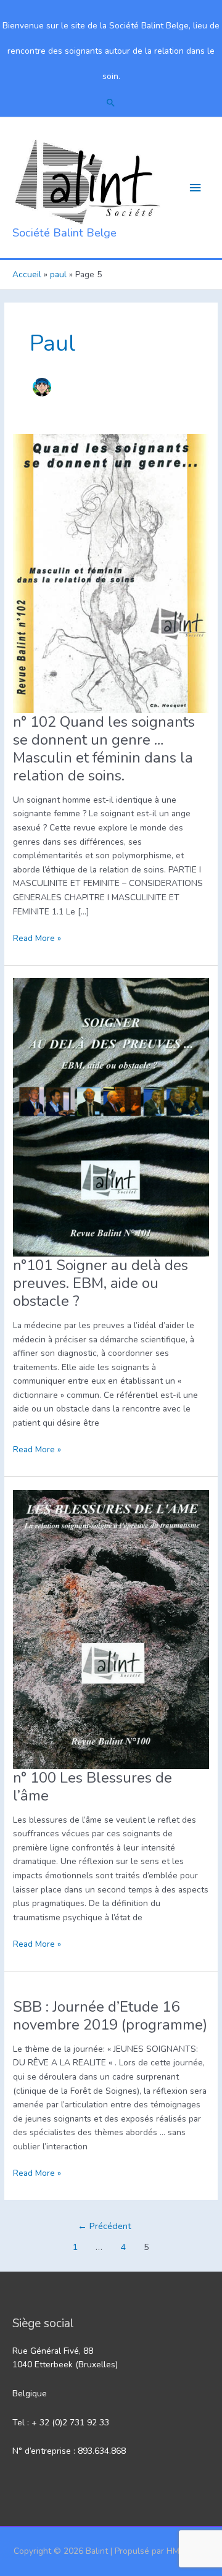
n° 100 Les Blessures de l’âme (92, 1787)
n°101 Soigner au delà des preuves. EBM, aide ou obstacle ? (101, 1283)
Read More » (37, 939)
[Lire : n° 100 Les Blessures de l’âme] (111, 1629)
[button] (111, 102)
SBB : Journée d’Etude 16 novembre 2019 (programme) (110, 2016)
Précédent (105, 2226)
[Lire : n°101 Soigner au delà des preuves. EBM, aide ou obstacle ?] (111, 1117)
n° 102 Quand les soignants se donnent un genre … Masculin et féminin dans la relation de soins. (104, 749)
